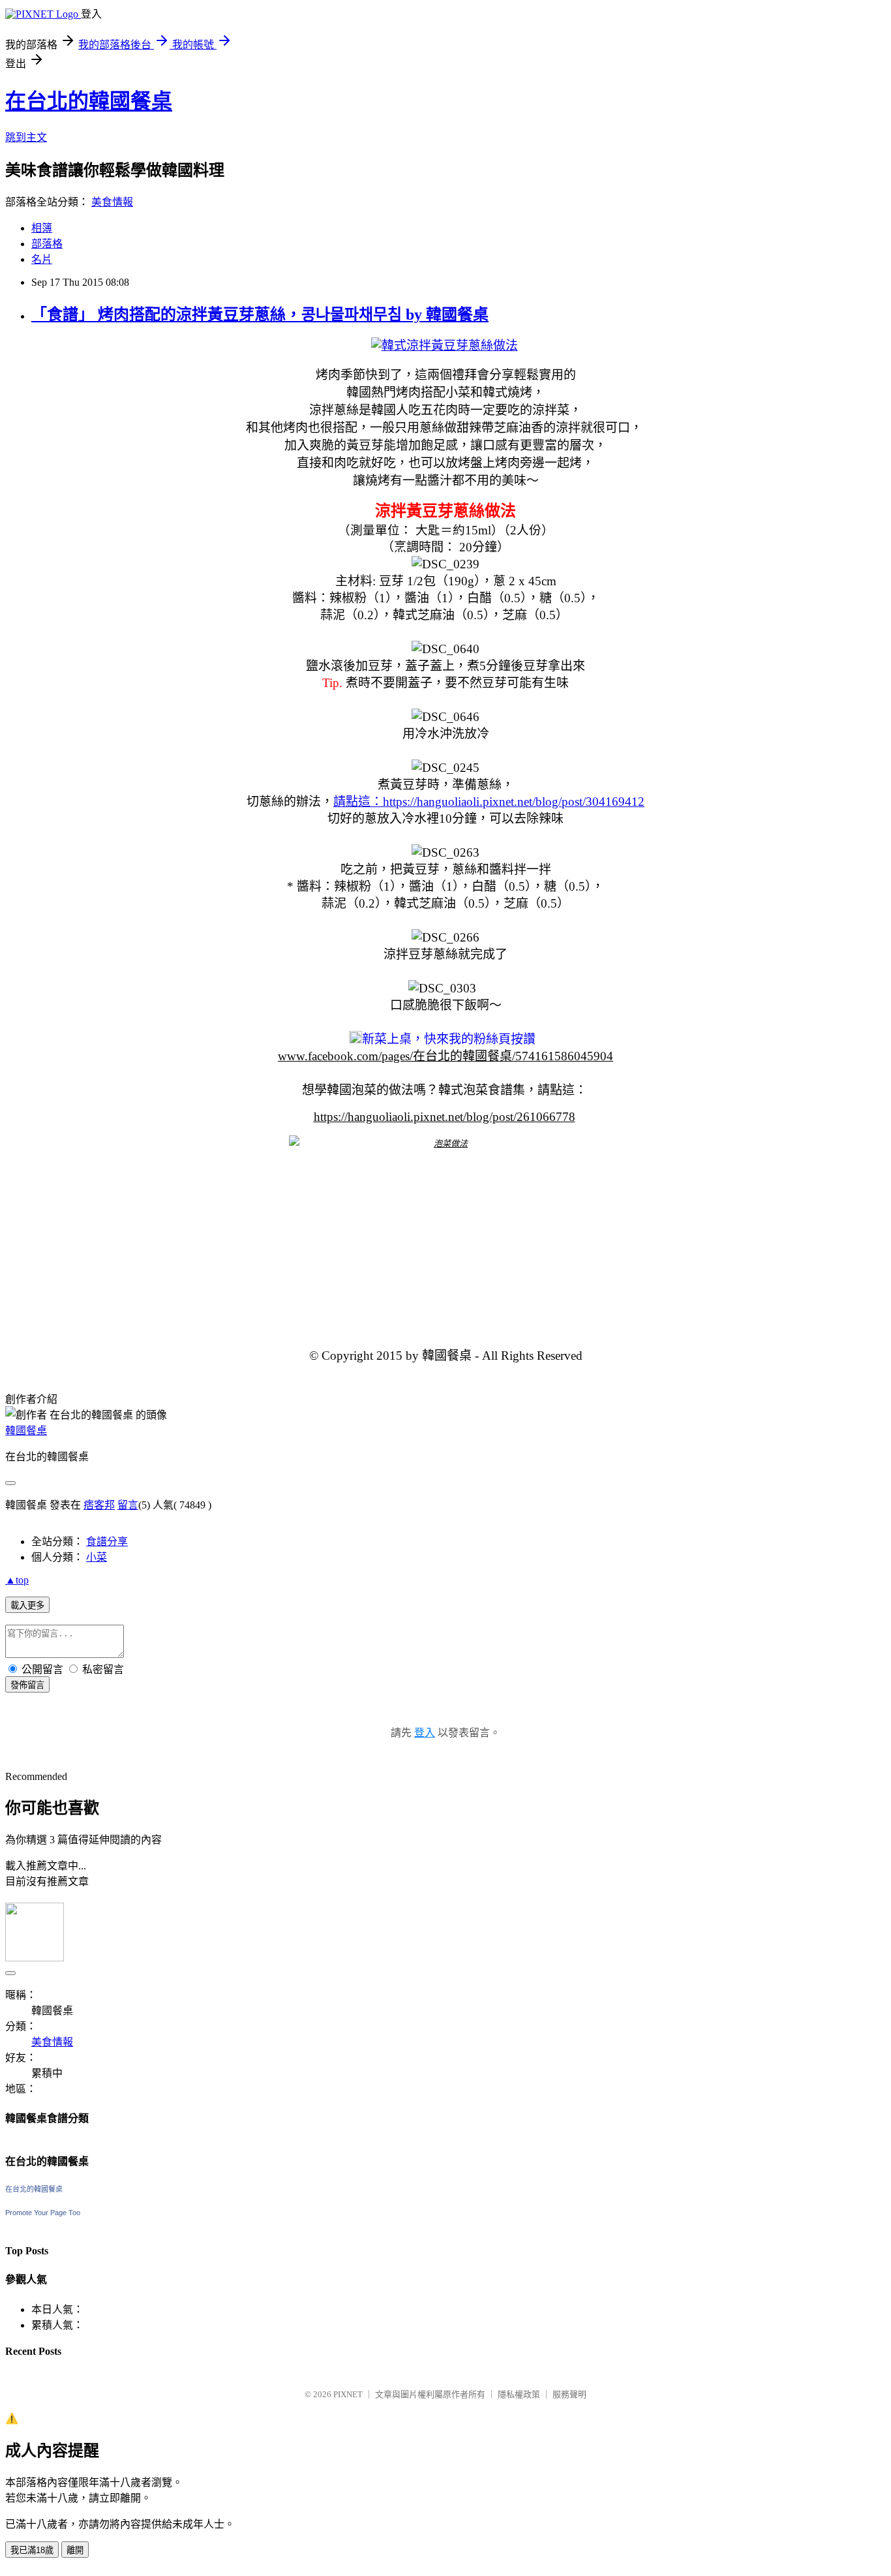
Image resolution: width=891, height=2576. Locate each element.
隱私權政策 (519, 2394)
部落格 (47, 244)
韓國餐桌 (26, 1431)
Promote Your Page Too (43, 2213)
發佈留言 (27, 1685)
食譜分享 (107, 1541)
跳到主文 (26, 137)
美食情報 (112, 202)
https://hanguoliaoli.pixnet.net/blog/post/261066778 (445, 1117)
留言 (128, 1505)
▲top (17, 1580)
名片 (42, 259)
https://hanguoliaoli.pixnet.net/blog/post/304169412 (514, 802)
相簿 (42, 228)
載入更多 (27, 1605)
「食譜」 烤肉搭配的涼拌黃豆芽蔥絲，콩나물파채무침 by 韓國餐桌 (260, 314)
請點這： (358, 802)
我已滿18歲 (32, 2550)
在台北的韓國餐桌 (89, 101)
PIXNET (348, 2394)
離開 (75, 2550)
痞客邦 (99, 1505)
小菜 (97, 1557)
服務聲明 (569, 2394)
